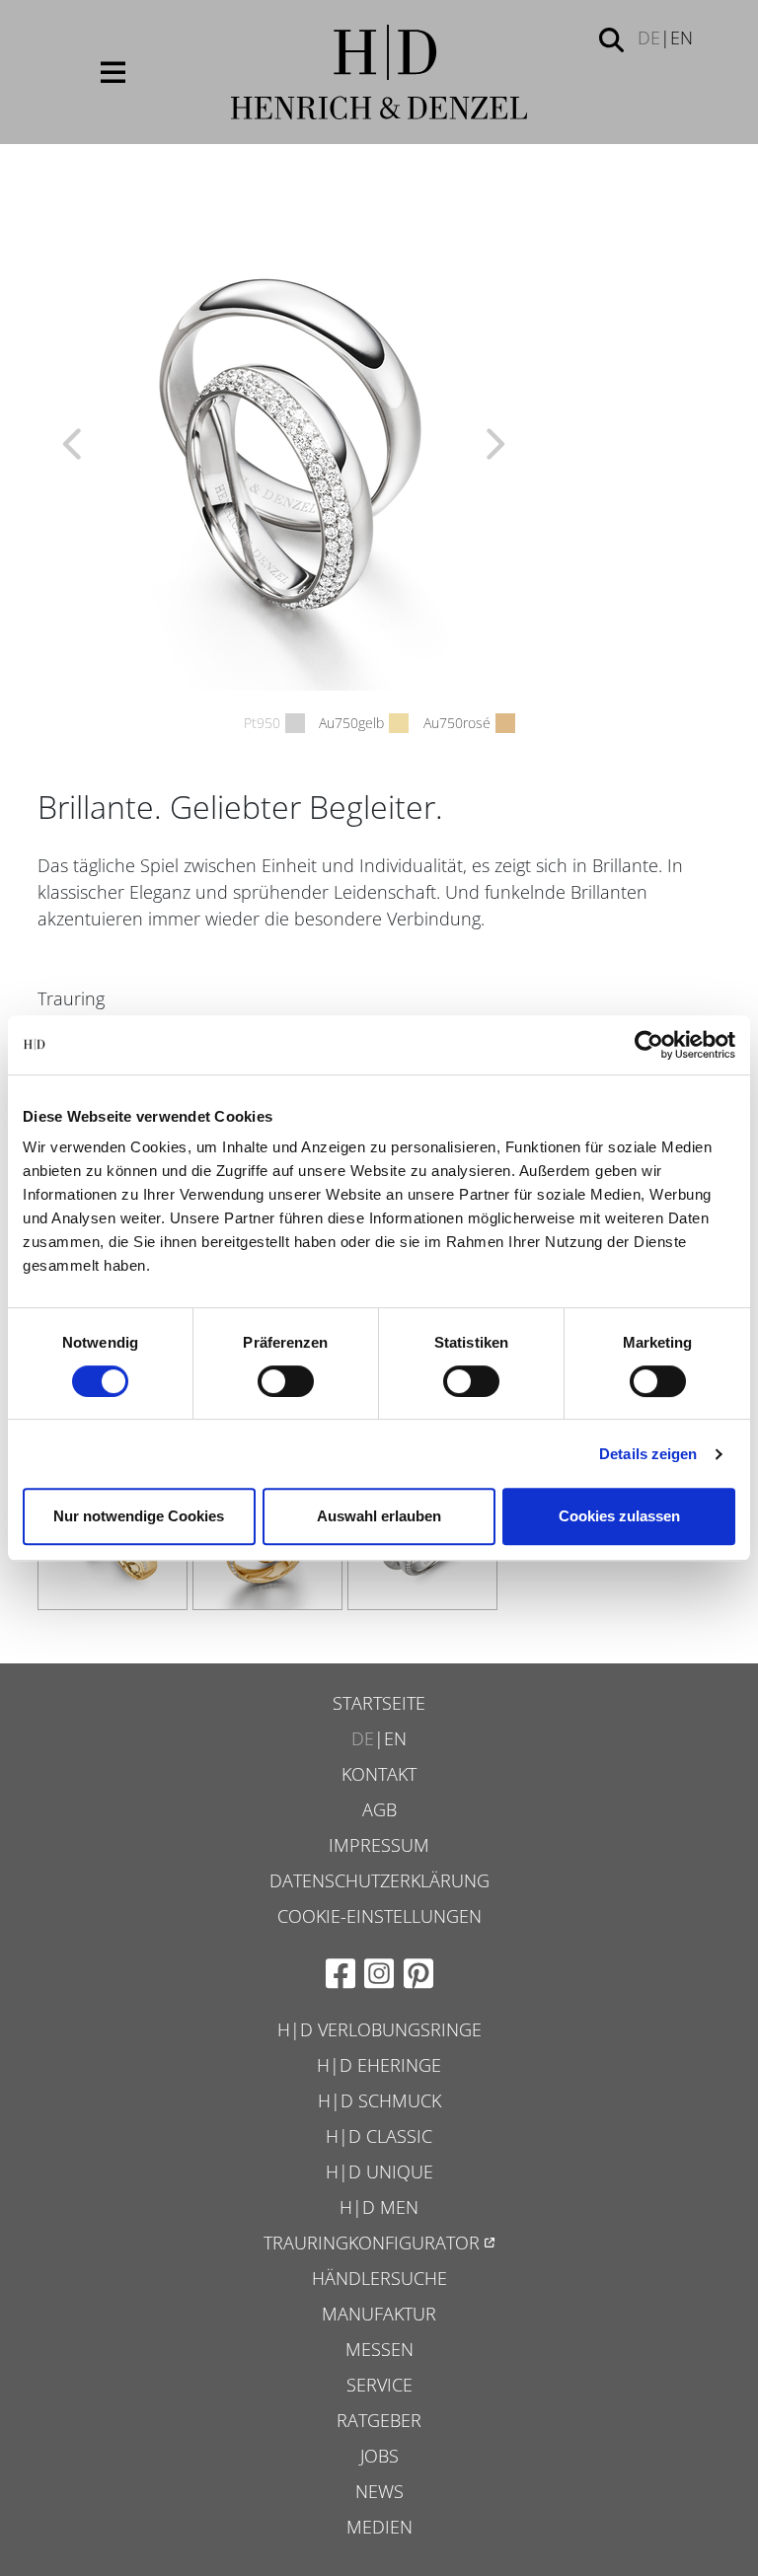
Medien (379, 2527)
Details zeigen (648, 1454)
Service (379, 2385)
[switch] (286, 1381)
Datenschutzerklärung (379, 1880)
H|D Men (379, 2207)
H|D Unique (379, 2171)
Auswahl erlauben (379, 1516)
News (379, 2491)
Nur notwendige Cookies (139, 1516)
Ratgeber (379, 2420)
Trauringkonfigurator (372, 2243)
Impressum (379, 1845)
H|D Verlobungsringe (379, 2029)
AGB (379, 1809)
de (649, 37)
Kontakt (379, 1774)
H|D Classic (379, 2136)
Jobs (379, 2456)
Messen (379, 2349)
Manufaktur (379, 2314)
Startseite (379, 1703)
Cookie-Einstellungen (379, 1916)
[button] (611, 38)
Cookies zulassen (619, 1516)
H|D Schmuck (379, 2100)
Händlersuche (379, 2278)
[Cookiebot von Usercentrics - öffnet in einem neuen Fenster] (649, 1045)
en (682, 37)
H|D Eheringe (379, 2065)
